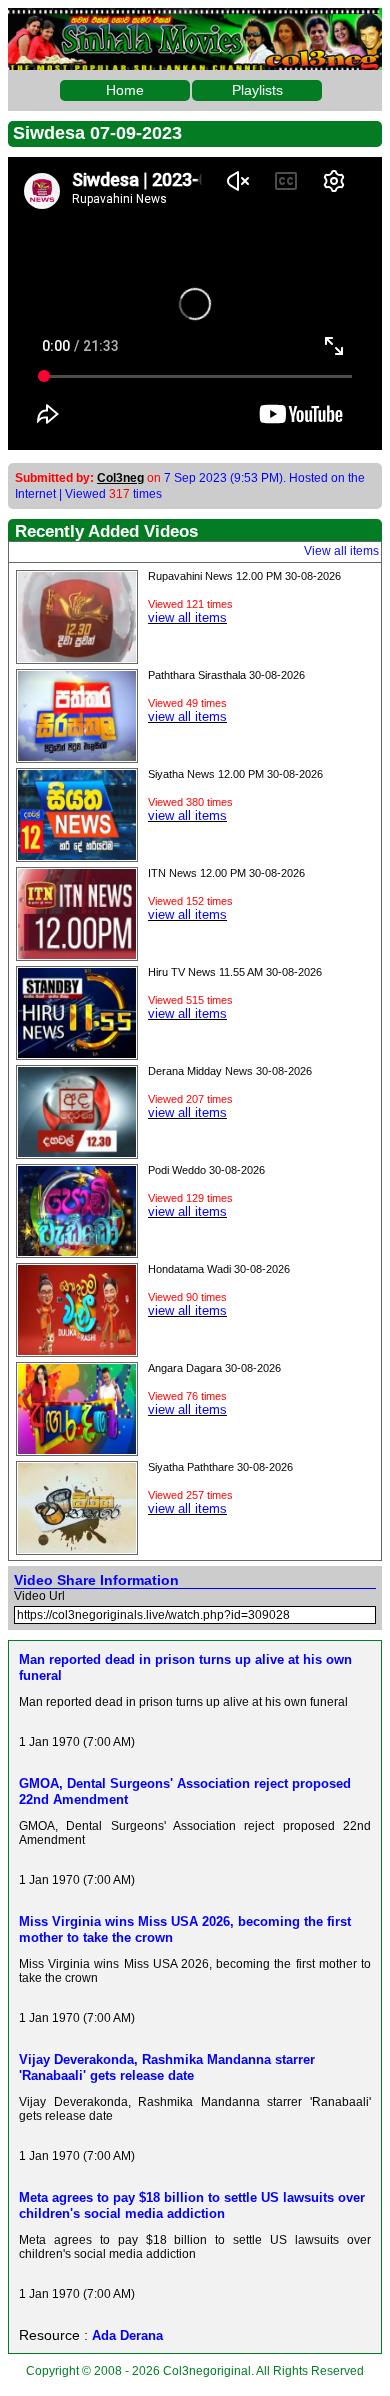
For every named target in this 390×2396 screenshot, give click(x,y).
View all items (341, 551)
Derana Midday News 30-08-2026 (230, 1071)
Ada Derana (127, 2335)
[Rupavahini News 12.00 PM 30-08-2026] (77, 657)
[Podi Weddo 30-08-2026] (77, 1251)
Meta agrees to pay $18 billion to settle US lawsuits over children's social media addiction (192, 2205)
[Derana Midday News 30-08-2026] (77, 1152)
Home (125, 90)
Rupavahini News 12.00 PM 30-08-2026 (244, 576)
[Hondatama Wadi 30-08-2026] (77, 1350)
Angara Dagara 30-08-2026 (214, 1368)
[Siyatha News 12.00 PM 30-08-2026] (77, 855)
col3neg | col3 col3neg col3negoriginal (195, 24)
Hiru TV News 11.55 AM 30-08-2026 (235, 972)
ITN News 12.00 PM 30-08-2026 (226, 873)
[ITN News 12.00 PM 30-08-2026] (77, 954)
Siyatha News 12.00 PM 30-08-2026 (235, 774)
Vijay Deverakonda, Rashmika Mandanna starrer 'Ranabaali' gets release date (167, 2067)
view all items (187, 617)
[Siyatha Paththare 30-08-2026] (77, 1548)
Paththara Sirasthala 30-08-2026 (226, 675)
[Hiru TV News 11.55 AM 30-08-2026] (77, 1053)
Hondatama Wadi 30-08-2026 (219, 1269)
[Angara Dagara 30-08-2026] (77, 1449)
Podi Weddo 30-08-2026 (206, 1170)
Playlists (257, 90)
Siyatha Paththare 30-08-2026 (220, 1467)
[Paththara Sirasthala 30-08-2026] (77, 756)
